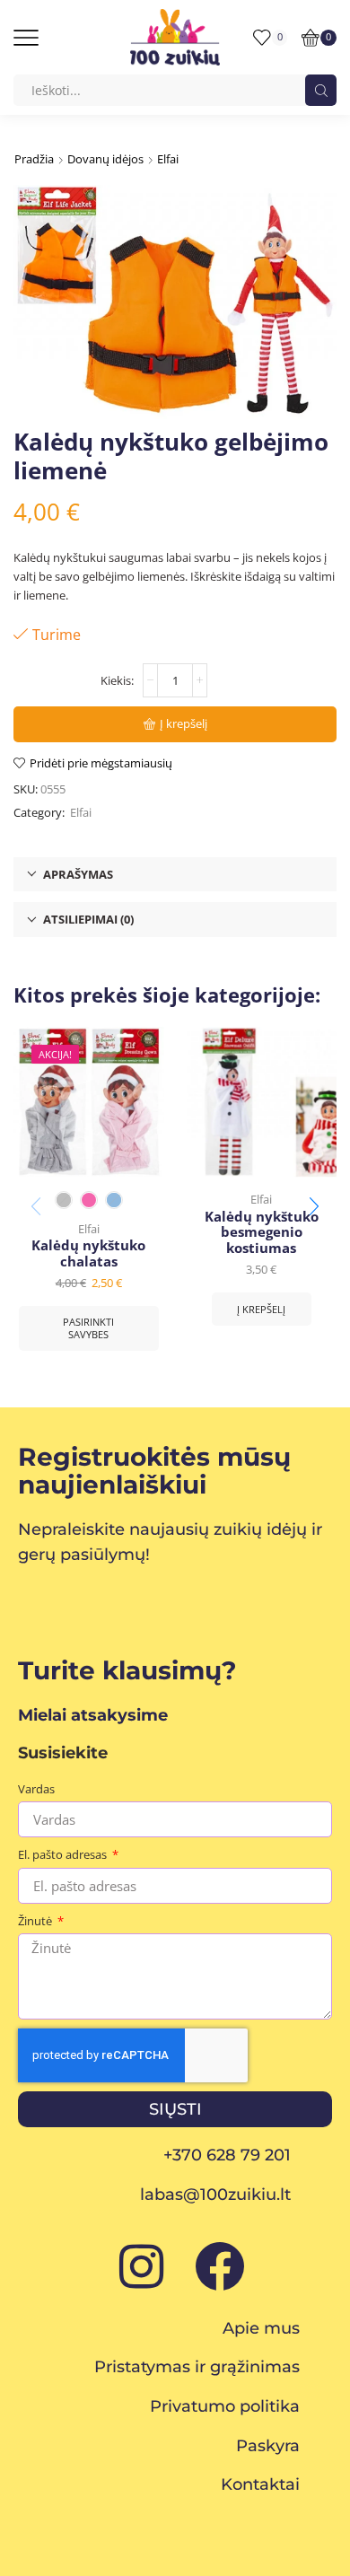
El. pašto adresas (64, 1854)
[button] (314, 1206)
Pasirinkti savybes (88, 1327)
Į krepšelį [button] (261, 1309)
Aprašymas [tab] (78, 874)
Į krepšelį (184, 723)
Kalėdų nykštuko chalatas (88, 1254)
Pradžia (34, 159)
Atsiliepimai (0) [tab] (88, 919)
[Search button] (321, 90)
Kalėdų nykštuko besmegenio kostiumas (262, 1233)
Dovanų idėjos (105, 159)
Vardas (36, 1789)
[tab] (175, 875)
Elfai (168, 159)
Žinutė (36, 1921)
